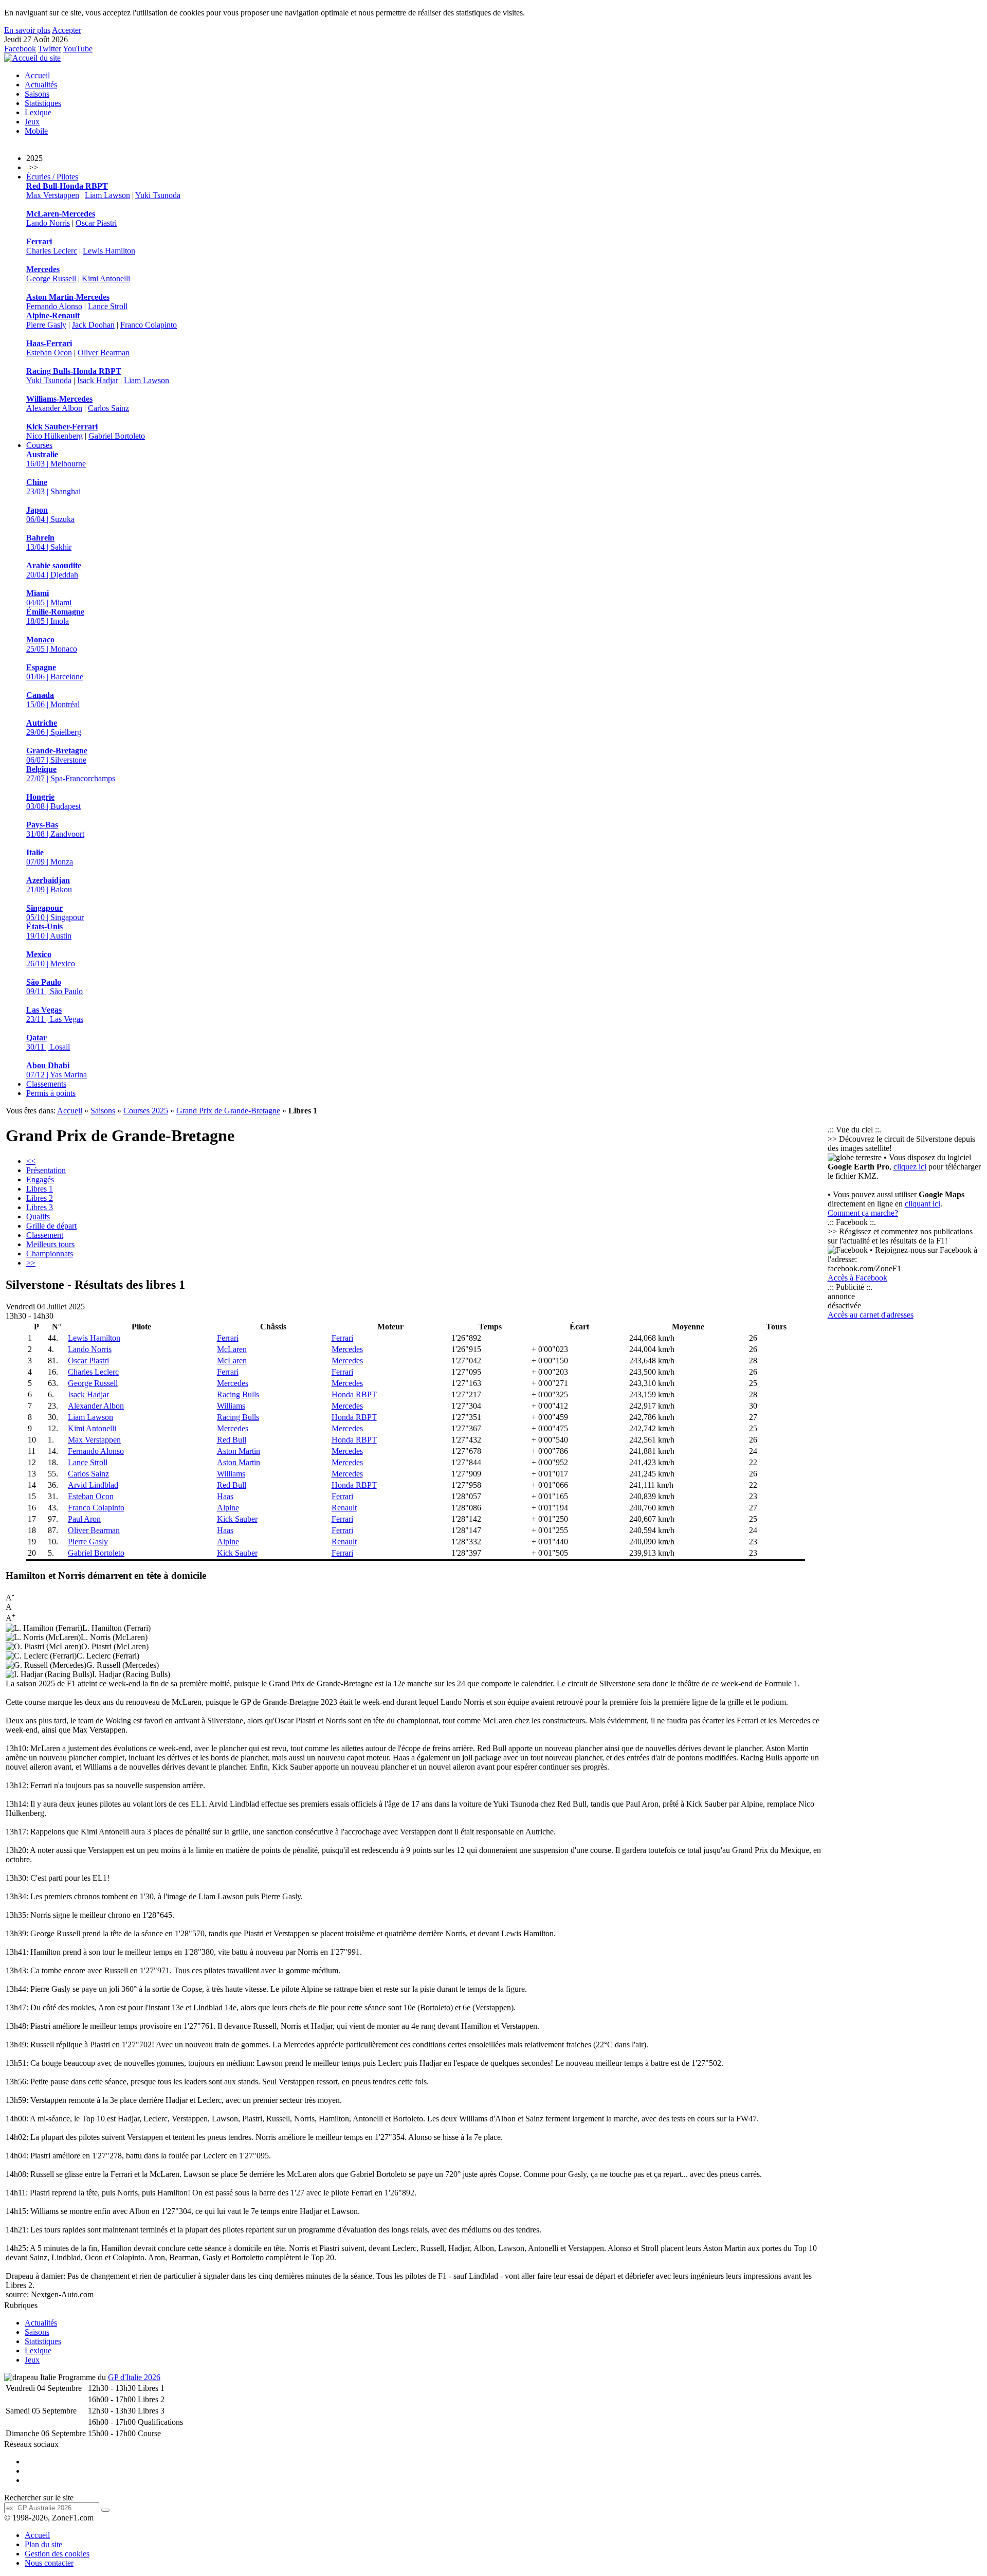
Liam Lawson (107, 195)
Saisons (37, 94)
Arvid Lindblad (93, 1485)
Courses (39, 445)
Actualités (41, 85)
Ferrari (228, 1338)
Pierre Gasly (46, 325)
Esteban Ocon (49, 353)
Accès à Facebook (857, 1278)
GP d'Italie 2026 (134, 2377)
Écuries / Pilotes (52, 177)
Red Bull (232, 1440)
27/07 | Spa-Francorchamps (71, 774)
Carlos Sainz (108, 408)
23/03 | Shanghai (53, 487)
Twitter (50, 49)
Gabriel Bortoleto (117, 436)
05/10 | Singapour (55, 913)
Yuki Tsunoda (158, 195)
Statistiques (43, 103)
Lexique (38, 112)
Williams (231, 1406)
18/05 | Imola (55, 616)
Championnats (50, 1254)
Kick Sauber (237, 1519)
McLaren (232, 1349)
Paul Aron (84, 1519)
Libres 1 (40, 1189)
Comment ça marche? (863, 1213)
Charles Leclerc (52, 251)
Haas (225, 1496)
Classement (45, 1235)
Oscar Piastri (96, 223)
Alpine (228, 1508)
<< (31, 1161)
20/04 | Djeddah (54, 570)
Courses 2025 (146, 1111)
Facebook (20, 49)
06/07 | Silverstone (57, 755)
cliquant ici (922, 1204)
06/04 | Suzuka (50, 515)
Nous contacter (49, 2563)
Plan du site (43, 2544)
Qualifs (38, 1217)
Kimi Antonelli (106, 278)
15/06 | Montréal (53, 700)
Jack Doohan (93, 325)
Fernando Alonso (54, 306)
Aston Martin (239, 1451)
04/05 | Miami (49, 598)
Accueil (37, 75)
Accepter (67, 30)
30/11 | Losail (48, 1042)
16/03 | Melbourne (56, 459)
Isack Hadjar (98, 380)
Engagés (40, 1179)
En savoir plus (27, 30)
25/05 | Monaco (52, 644)
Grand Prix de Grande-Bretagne (228, 1111)
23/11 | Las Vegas (55, 1014)
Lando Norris (48, 223)
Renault (344, 1508)
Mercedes (347, 1349)
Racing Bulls (238, 1394)
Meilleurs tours (50, 1244)
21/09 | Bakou (49, 885)
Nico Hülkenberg (54, 436)
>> (31, 1263)
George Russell (51, 278)
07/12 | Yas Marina (57, 1070)
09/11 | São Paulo (54, 987)
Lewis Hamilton (109, 251)
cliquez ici (910, 1167)
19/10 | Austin (49, 931)
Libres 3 (40, 1207)
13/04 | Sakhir (49, 542)
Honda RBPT (354, 1394)
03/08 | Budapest (53, 801)
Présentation (46, 1170)
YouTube (78, 49)
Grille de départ (51, 1226)
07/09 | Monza (50, 857)
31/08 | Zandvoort (55, 829)
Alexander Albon (54, 408)
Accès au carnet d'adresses (871, 1315)
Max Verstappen (53, 195)
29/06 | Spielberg (54, 727)
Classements (46, 1084)
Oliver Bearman (104, 353)
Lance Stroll (108, 306)
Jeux (32, 122)
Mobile (36, 131)
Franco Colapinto (149, 325)
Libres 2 (40, 1198)
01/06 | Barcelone (55, 672)
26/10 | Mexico (51, 959)
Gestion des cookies (57, 2554)
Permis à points (51, 1093)
